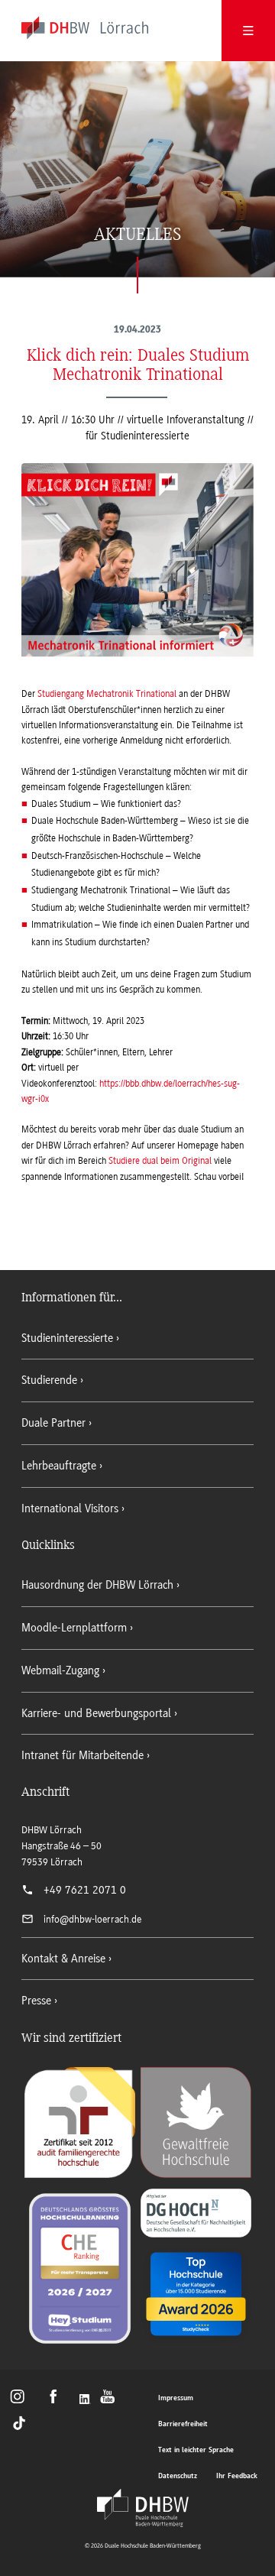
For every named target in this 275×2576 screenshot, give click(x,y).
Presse (36, 2001)
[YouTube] (112, 2400)
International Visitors (70, 1508)
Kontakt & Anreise (63, 1959)
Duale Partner (53, 1423)
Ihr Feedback (237, 2476)
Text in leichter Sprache (196, 2450)
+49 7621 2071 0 (85, 1890)
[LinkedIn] (86, 2400)
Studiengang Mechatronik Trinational (107, 694)
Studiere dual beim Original (160, 1161)
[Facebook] (58, 2400)
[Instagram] (22, 2400)
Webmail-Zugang (60, 1670)
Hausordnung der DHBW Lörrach (97, 1585)
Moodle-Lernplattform (74, 1628)
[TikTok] (20, 2422)
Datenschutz (178, 2476)
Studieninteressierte (67, 1338)
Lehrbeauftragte (59, 1466)
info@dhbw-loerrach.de (92, 1919)
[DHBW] (143, 2508)
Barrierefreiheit (183, 2424)
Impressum (176, 2398)
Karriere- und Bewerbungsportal (96, 1713)
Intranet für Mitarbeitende (82, 1755)
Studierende (49, 1380)
